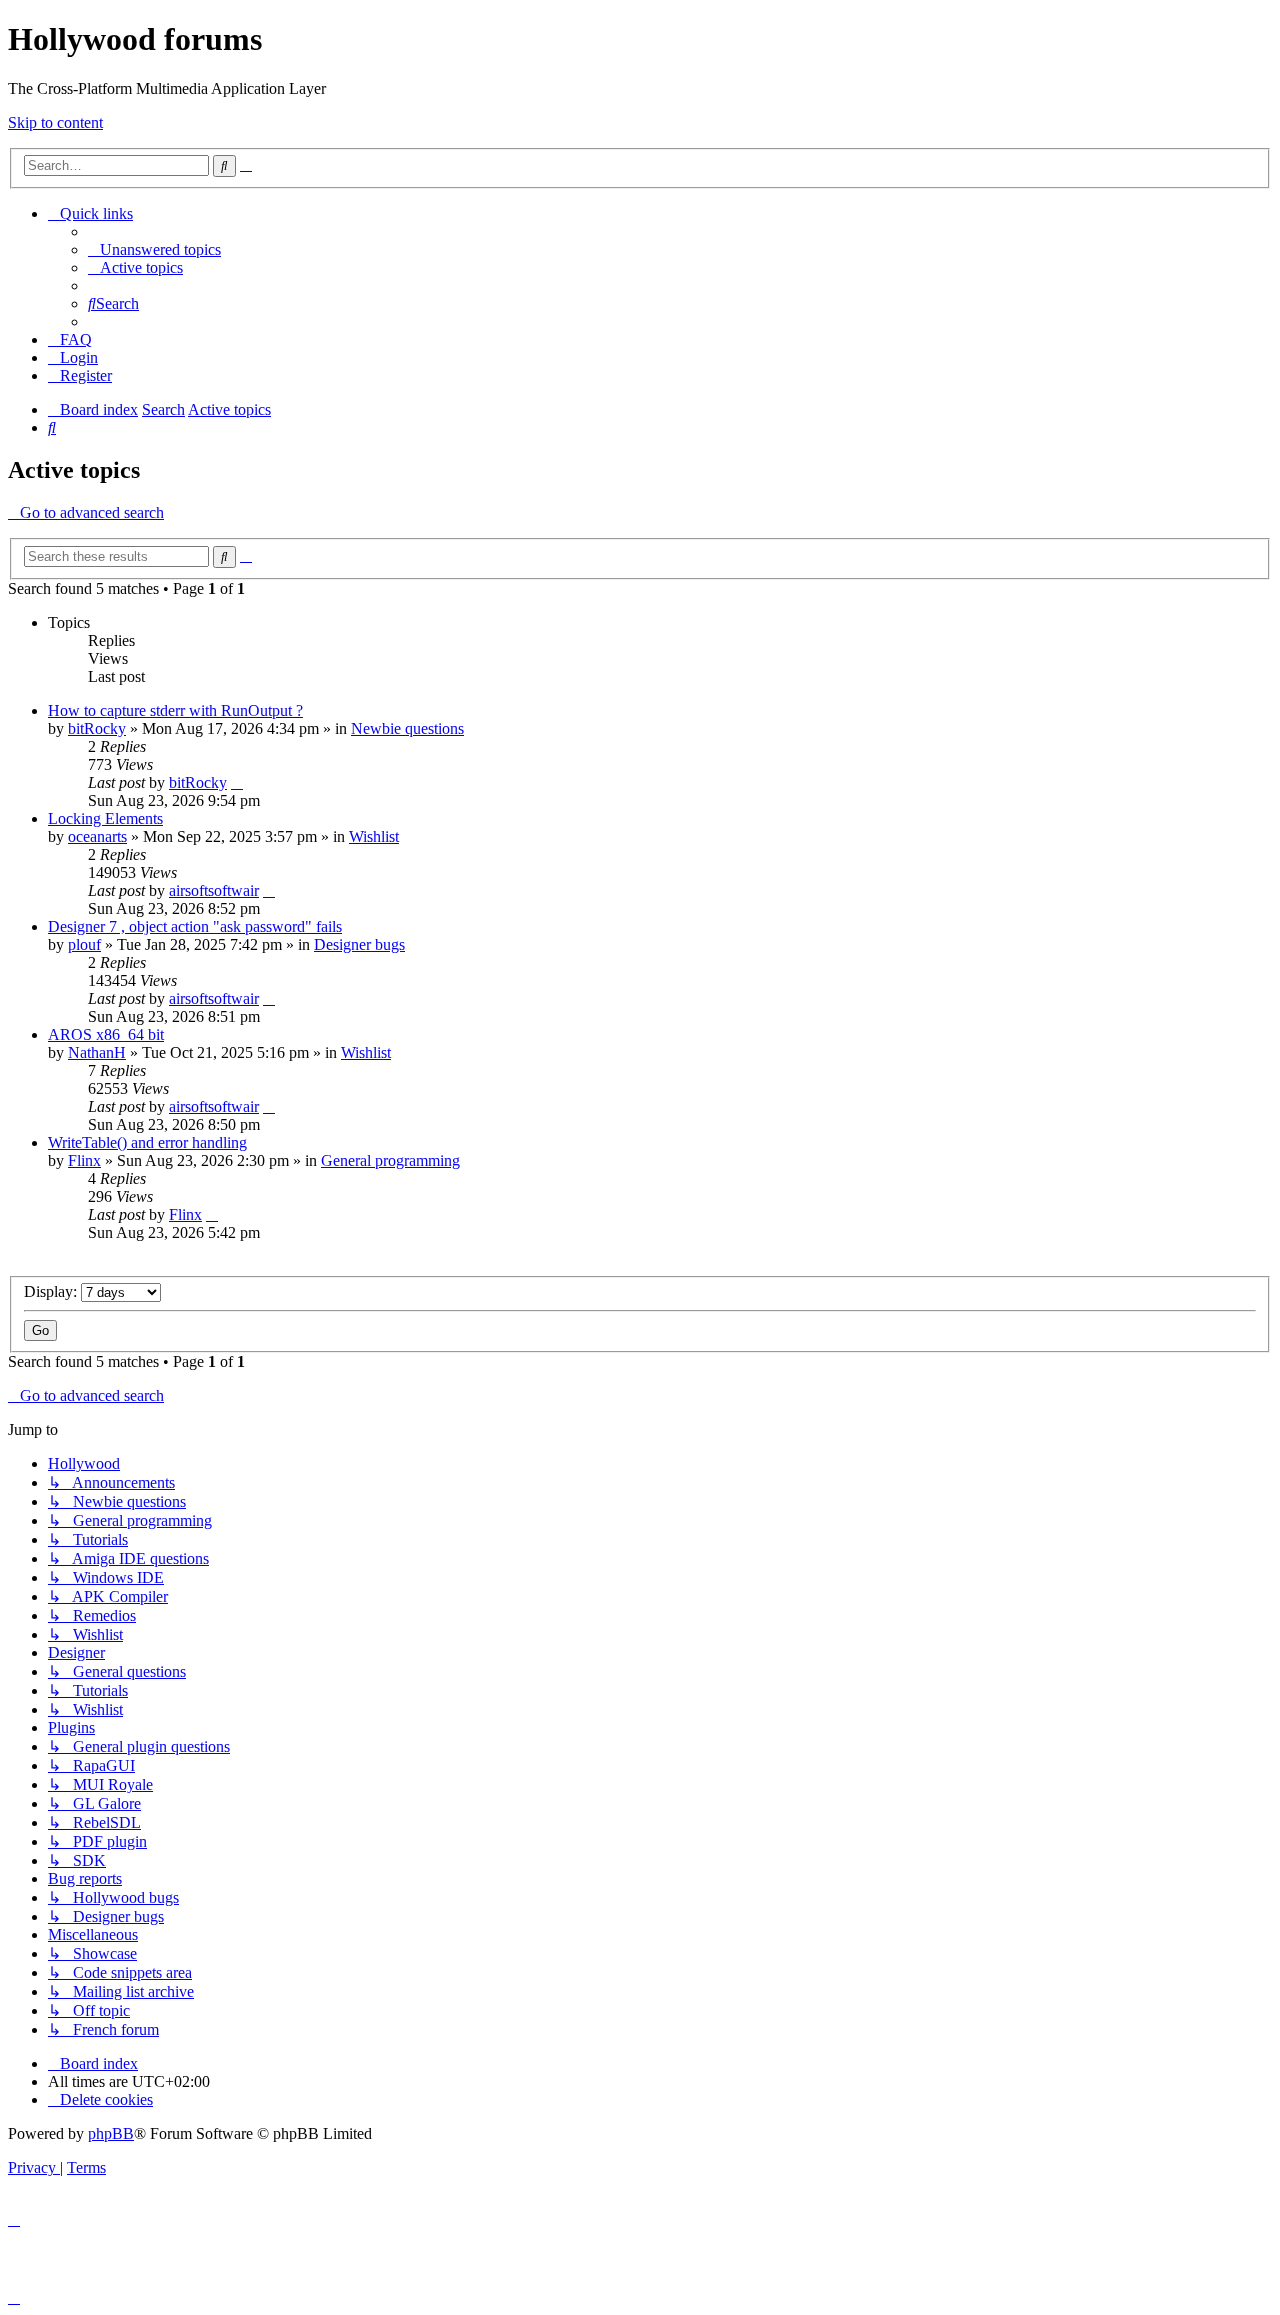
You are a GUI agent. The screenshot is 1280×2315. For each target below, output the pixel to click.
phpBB (111, 2133)
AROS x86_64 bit (106, 1034)
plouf (84, 944)
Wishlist (374, 836)
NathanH (97, 1052)
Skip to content (55, 122)
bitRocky (97, 728)
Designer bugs (359, 944)
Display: (52, 1291)
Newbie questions (407, 728)
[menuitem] (154, 249)
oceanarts (97, 836)
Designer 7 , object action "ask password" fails (195, 926)
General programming (390, 1160)
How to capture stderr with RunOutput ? (175, 710)
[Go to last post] (237, 782)
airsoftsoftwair (214, 890)
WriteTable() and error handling (147, 1142)
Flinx (84, 1160)
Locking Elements (105, 818)
